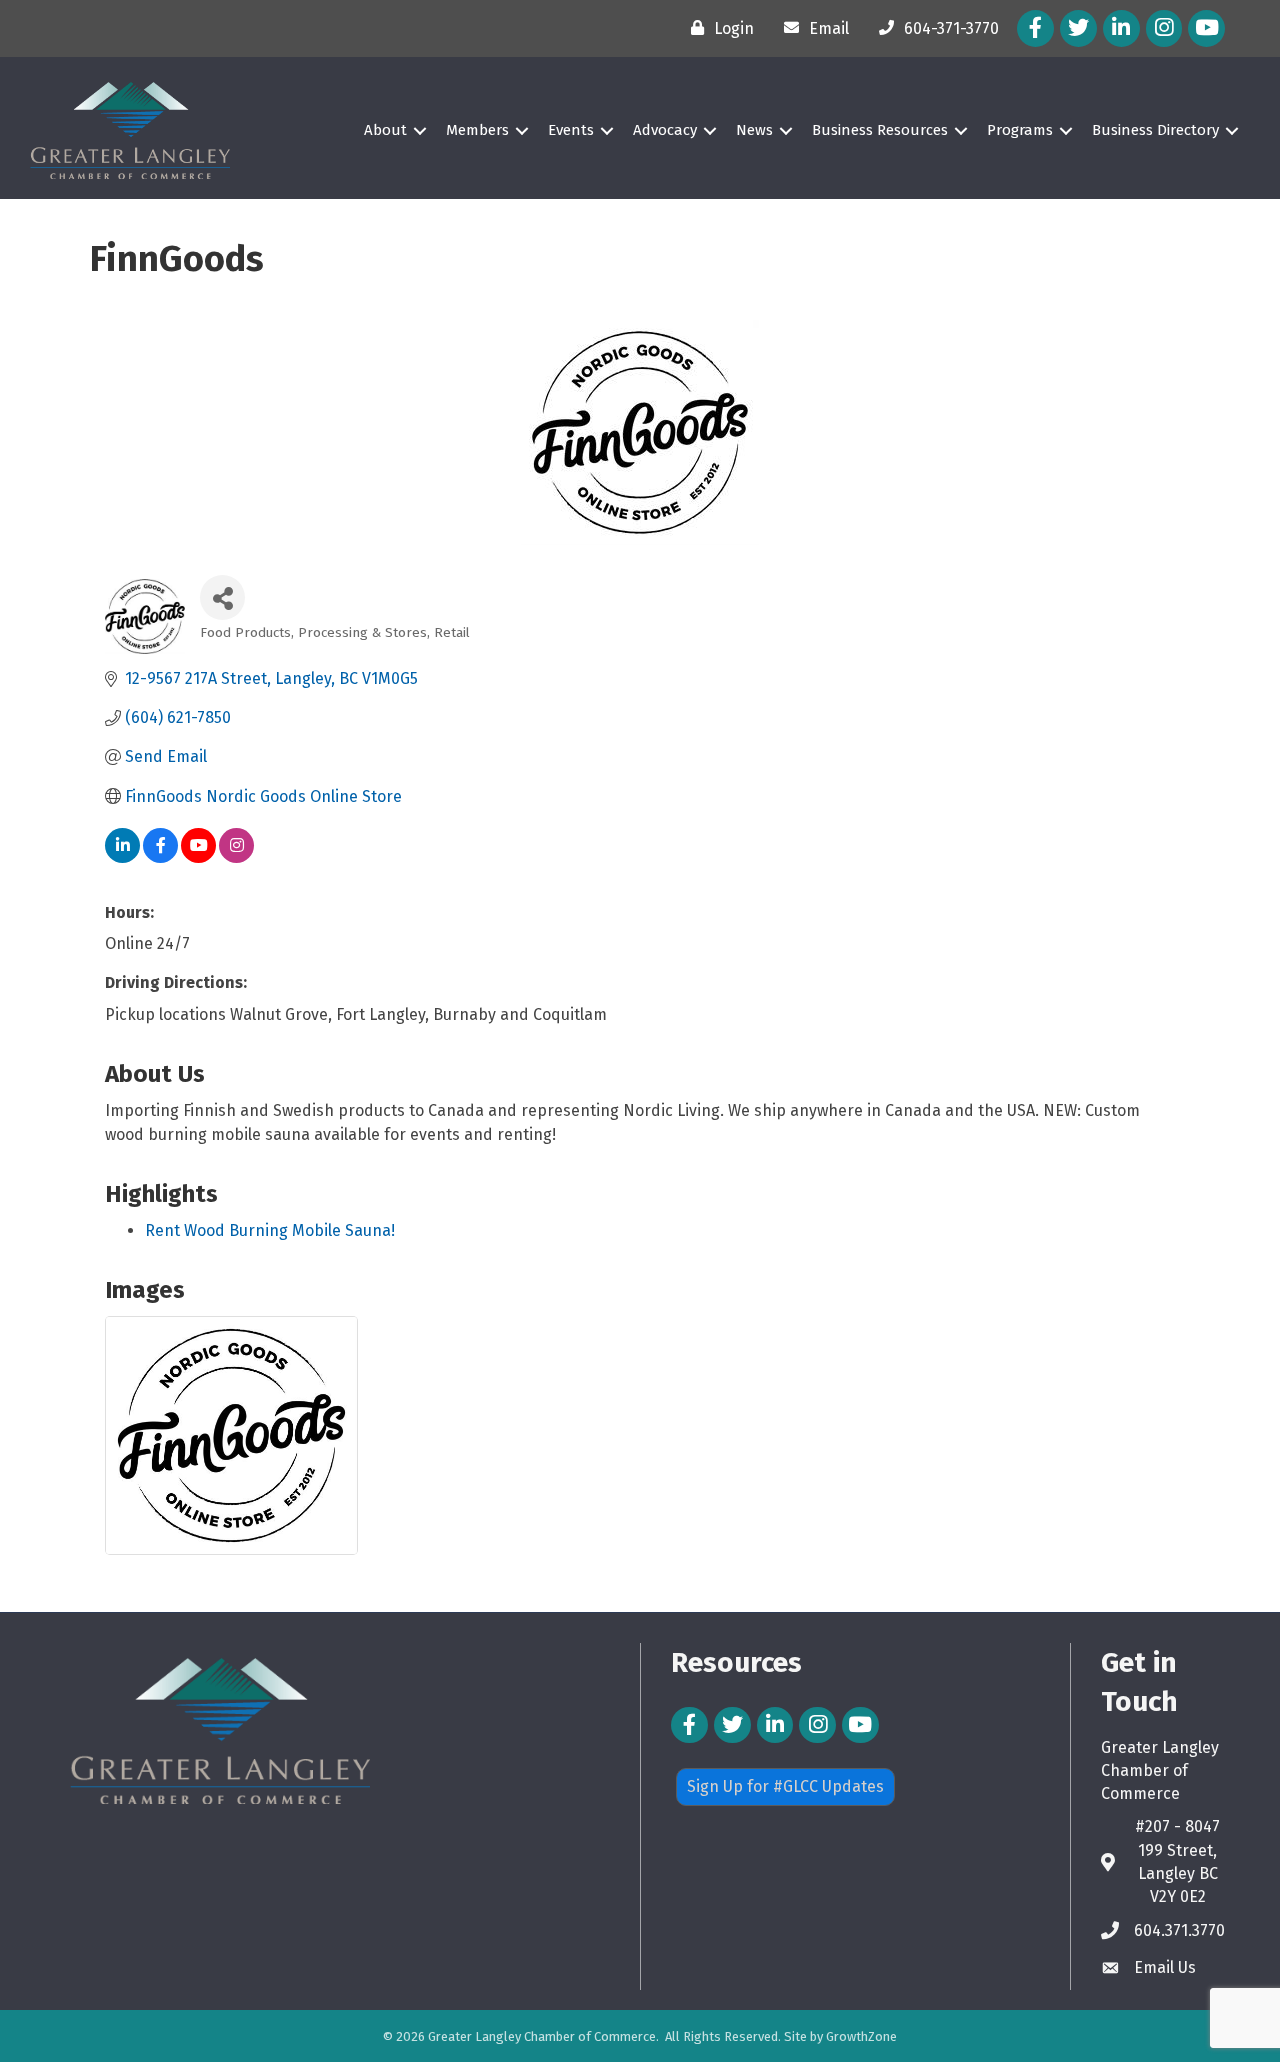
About (385, 130)
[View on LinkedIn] (122, 857)
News (754, 130)
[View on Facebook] (160, 857)
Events (571, 130)
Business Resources (880, 130)
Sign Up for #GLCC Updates (785, 1786)
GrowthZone (861, 2036)
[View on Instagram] (236, 857)
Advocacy (665, 130)
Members (477, 130)
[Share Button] (222, 597)
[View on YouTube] (198, 857)
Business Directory (1155, 130)
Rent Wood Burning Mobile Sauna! (270, 1230)
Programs (1020, 130)
